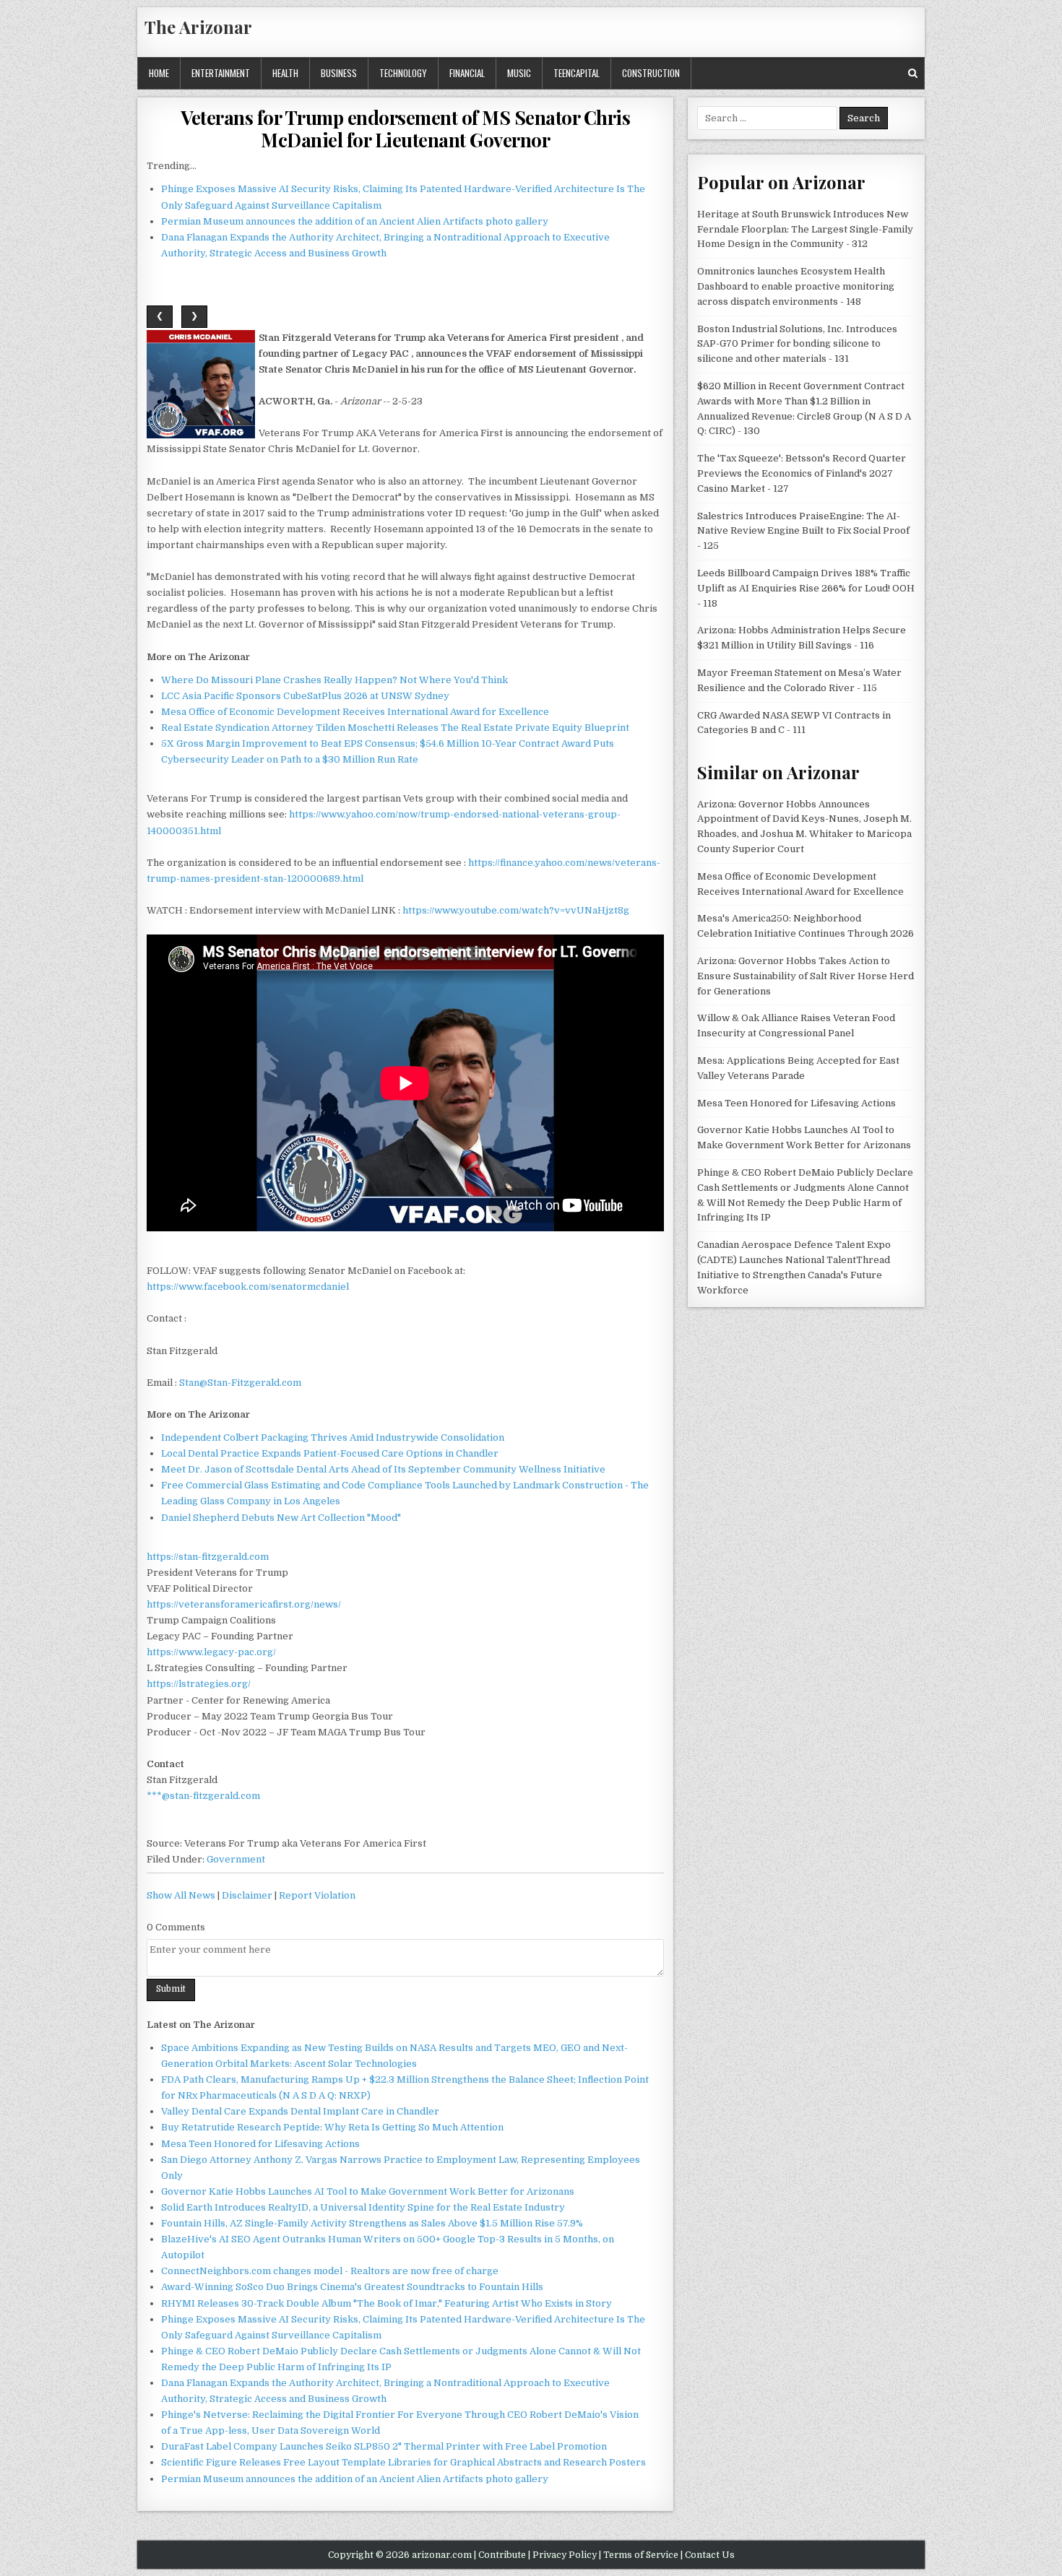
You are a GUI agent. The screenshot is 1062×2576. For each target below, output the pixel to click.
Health (285, 73)
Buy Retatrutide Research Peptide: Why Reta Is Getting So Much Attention (332, 2127)
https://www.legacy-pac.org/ (211, 1652)
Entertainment (221, 73)
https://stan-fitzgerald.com (208, 1557)
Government (236, 1859)
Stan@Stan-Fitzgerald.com (240, 1383)
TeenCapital (577, 73)
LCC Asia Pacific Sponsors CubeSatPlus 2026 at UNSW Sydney (305, 696)
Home (159, 73)
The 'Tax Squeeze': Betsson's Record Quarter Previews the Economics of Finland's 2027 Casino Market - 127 (802, 473)
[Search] (913, 73)
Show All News (181, 1895)
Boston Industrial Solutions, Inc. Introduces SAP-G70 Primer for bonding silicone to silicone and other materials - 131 (797, 344)
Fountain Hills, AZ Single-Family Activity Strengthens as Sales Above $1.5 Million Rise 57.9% (372, 2223)
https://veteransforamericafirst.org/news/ (244, 1604)
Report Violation (317, 1895)
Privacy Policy (565, 2555)
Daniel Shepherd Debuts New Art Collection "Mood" (281, 1518)
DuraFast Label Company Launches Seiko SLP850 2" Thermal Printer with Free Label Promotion (384, 2446)
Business (339, 73)
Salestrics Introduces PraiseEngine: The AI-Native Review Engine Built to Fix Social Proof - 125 (803, 531)
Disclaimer (247, 1895)
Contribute (502, 2555)
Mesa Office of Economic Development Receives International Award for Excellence (355, 712)
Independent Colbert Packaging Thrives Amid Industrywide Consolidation (333, 1437)
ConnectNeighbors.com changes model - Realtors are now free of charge (330, 2271)
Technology (403, 73)
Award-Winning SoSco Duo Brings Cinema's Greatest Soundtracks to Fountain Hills (352, 2287)
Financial (467, 73)
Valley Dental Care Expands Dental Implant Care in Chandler (300, 2111)
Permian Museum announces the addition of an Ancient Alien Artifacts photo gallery (355, 221)
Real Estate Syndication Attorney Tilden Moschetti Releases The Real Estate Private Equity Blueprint (395, 728)
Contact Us (710, 2555)
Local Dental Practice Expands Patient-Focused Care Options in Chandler (330, 1453)
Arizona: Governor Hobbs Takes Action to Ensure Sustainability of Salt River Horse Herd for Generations (806, 976)
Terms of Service (641, 2555)
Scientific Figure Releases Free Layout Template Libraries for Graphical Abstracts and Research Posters (403, 2462)
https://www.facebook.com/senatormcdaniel (248, 1287)
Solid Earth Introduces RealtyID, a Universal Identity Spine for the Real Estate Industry (363, 2207)
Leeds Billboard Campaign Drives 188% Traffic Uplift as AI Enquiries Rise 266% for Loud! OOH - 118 (806, 588)
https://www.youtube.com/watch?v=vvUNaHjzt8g (516, 910)
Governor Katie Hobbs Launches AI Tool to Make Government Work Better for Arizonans (368, 2191)
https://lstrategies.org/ (199, 1684)
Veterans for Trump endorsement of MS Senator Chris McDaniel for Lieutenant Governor (405, 129)
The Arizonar (198, 27)
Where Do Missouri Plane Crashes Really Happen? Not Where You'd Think (334, 680)
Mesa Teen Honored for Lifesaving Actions (260, 2144)
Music (519, 73)
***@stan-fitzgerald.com (203, 1796)
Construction (651, 73)
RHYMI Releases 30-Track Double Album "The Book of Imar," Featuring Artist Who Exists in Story (387, 2303)
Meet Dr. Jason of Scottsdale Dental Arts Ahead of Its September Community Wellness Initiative (383, 1469)
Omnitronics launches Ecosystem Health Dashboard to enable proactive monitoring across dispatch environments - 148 (796, 286)
